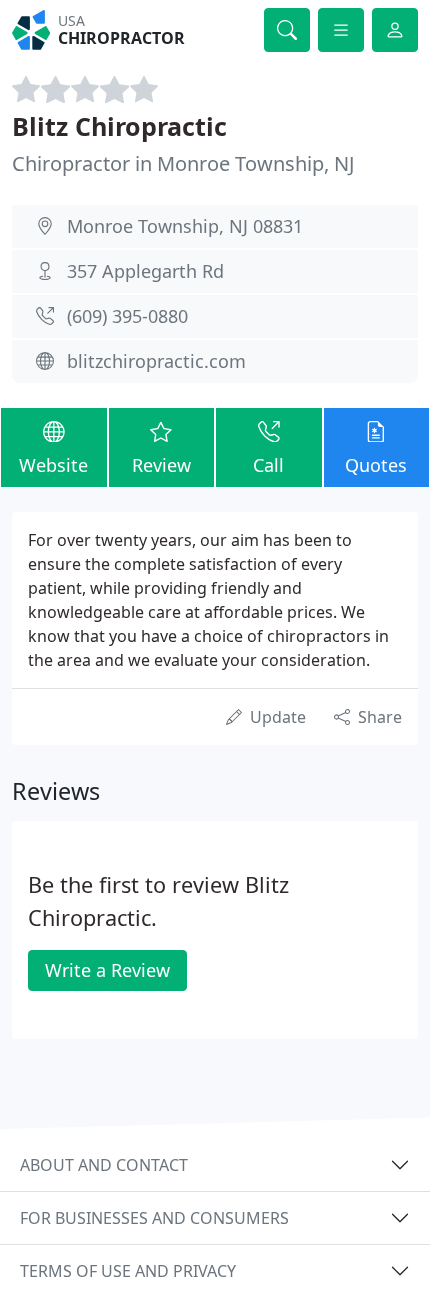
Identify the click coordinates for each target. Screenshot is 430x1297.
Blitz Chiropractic (119, 126)
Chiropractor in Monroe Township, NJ (183, 163)
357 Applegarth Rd (145, 271)
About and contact (104, 1165)
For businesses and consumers (154, 1218)
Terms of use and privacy (128, 1271)
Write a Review (107, 970)
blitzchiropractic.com (156, 361)
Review (161, 465)
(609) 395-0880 (127, 316)
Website (53, 465)
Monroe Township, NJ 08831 (185, 226)
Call (268, 465)
